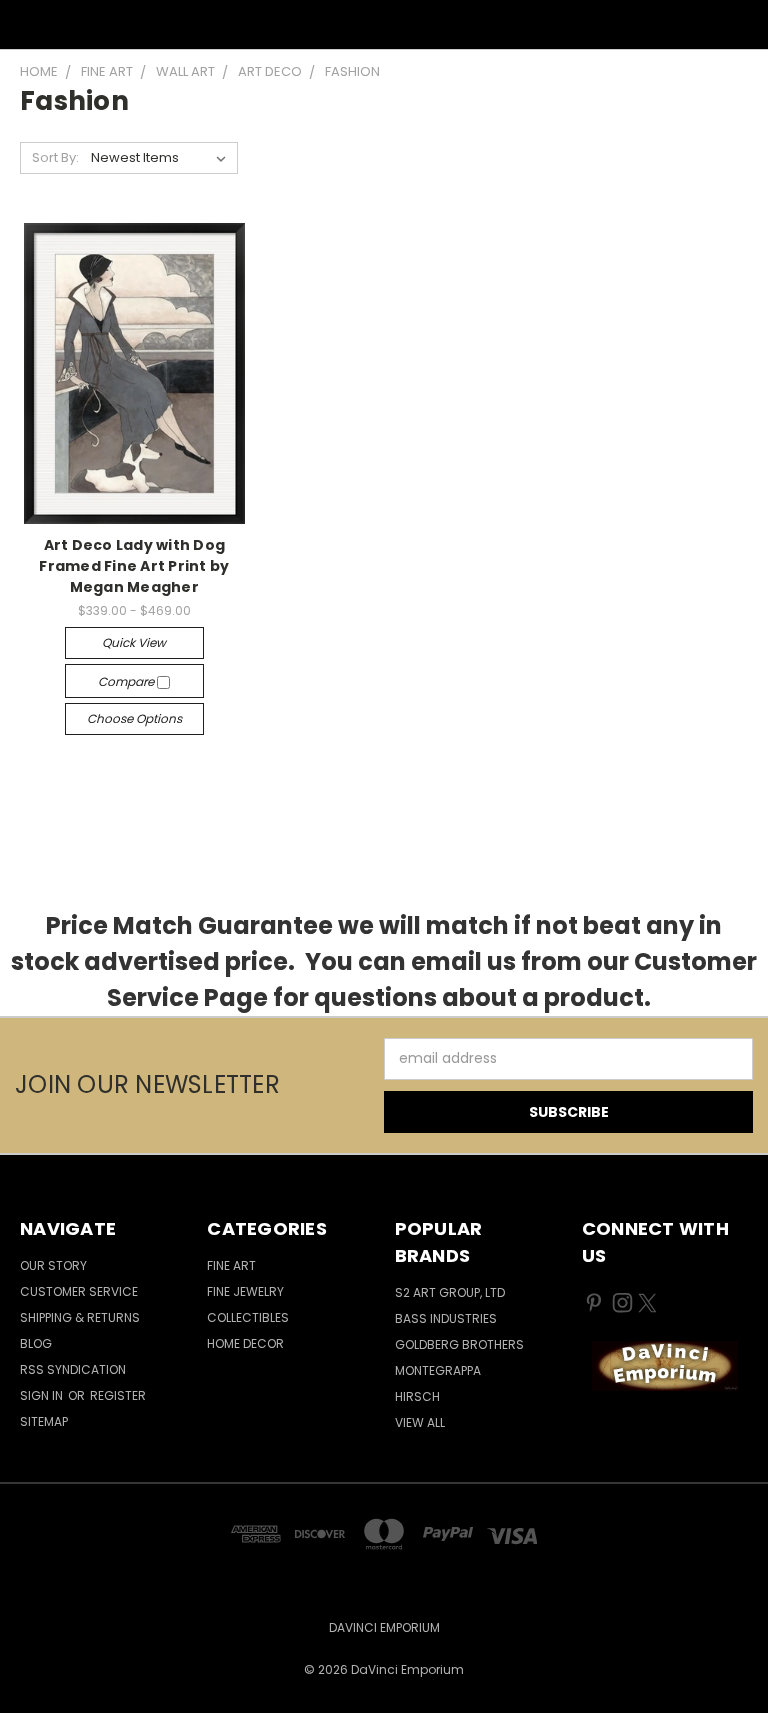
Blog (36, 1343)
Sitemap (44, 1421)
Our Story (53, 1265)
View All (420, 1422)
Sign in (43, 1395)
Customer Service (79, 1291)
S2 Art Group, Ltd (450, 1292)
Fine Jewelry (245, 1291)
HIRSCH (417, 1396)
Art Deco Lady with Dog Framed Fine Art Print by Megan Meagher (134, 566)
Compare (127, 681)
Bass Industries (446, 1318)
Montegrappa (438, 1370)
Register (118, 1395)
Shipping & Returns (80, 1317)
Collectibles (248, 1317)
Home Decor (245, 1343)
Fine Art (231, 1265)
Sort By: (55, 157)
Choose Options (134, 718)
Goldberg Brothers (459, 1344)
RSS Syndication (73, 1369)
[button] (664, 1366)
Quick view (134, 642)
